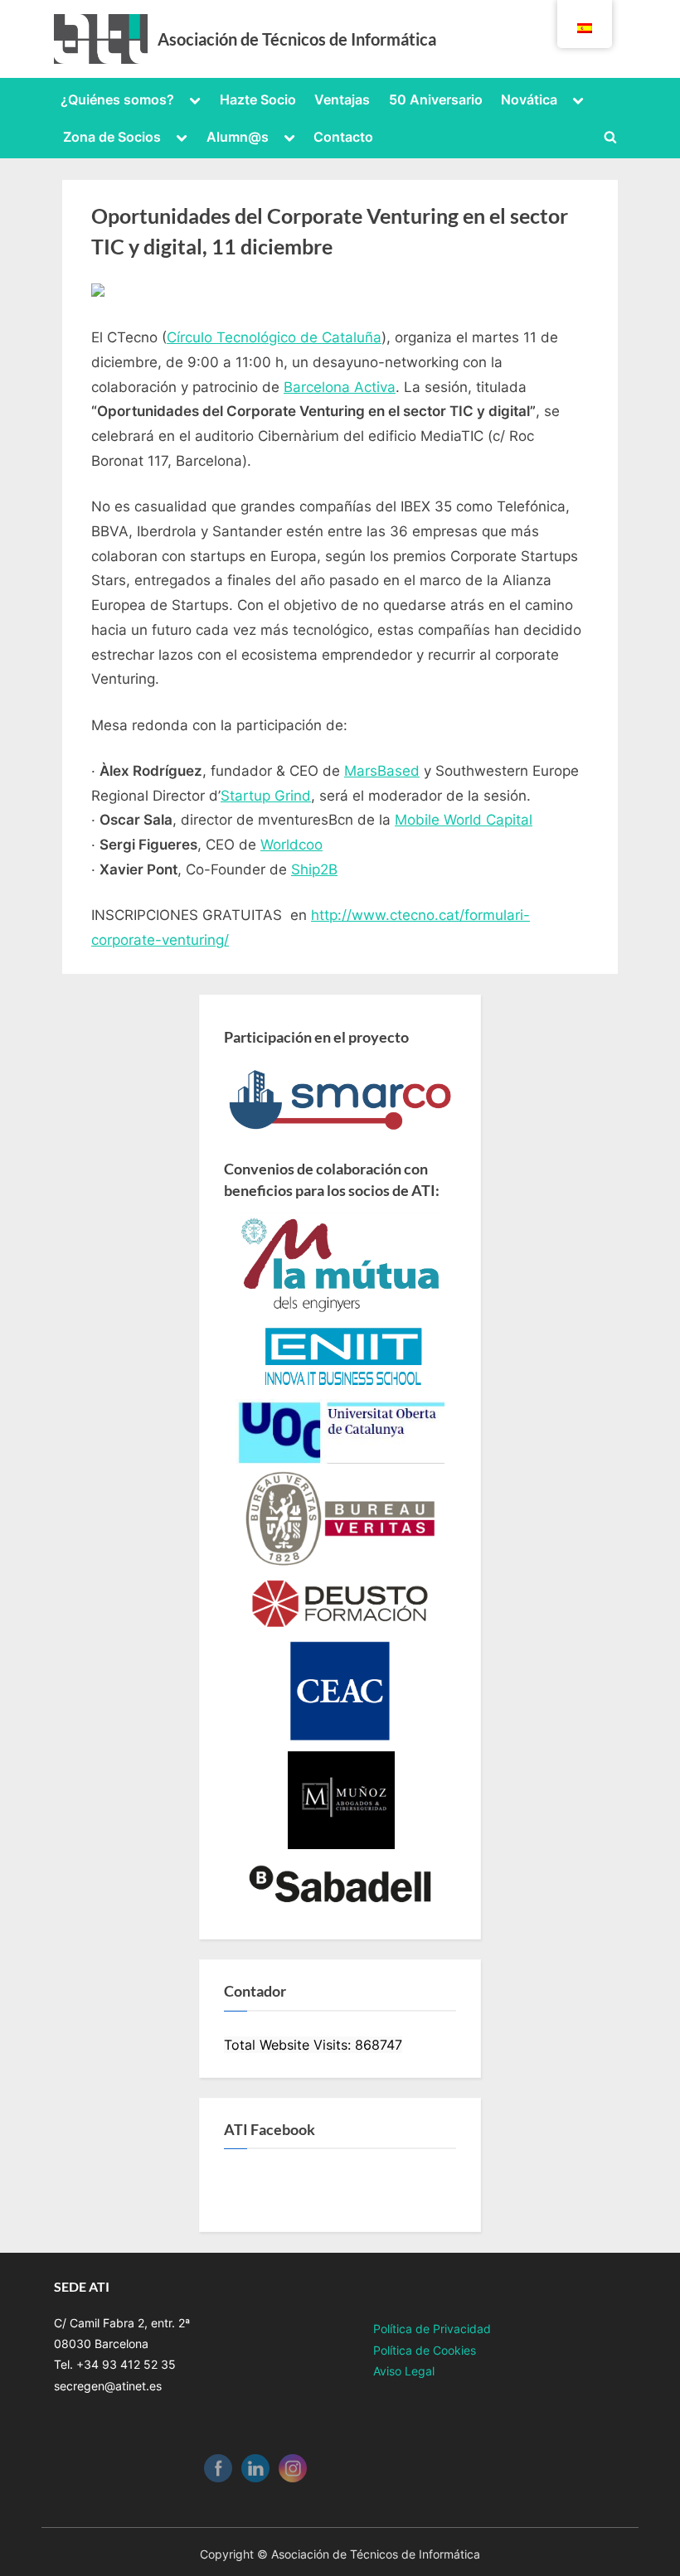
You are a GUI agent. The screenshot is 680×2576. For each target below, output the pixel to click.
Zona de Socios (112, 137)
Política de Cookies (425, 2350)
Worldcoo (291, 845)
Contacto (343, 137)
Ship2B (314, 869)
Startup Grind (266, 796)
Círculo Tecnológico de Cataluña (274, 337)
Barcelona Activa (340, 387)
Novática (529, 99)
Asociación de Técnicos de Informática (297, 39)
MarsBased (382, 771)
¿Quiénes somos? (117, 99)
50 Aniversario (436, 99)
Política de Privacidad (432, 2329)
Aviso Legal (404, 2371)
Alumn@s (238, 137)
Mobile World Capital (464, 820)
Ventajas (342, 99)
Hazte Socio (258, 99)
